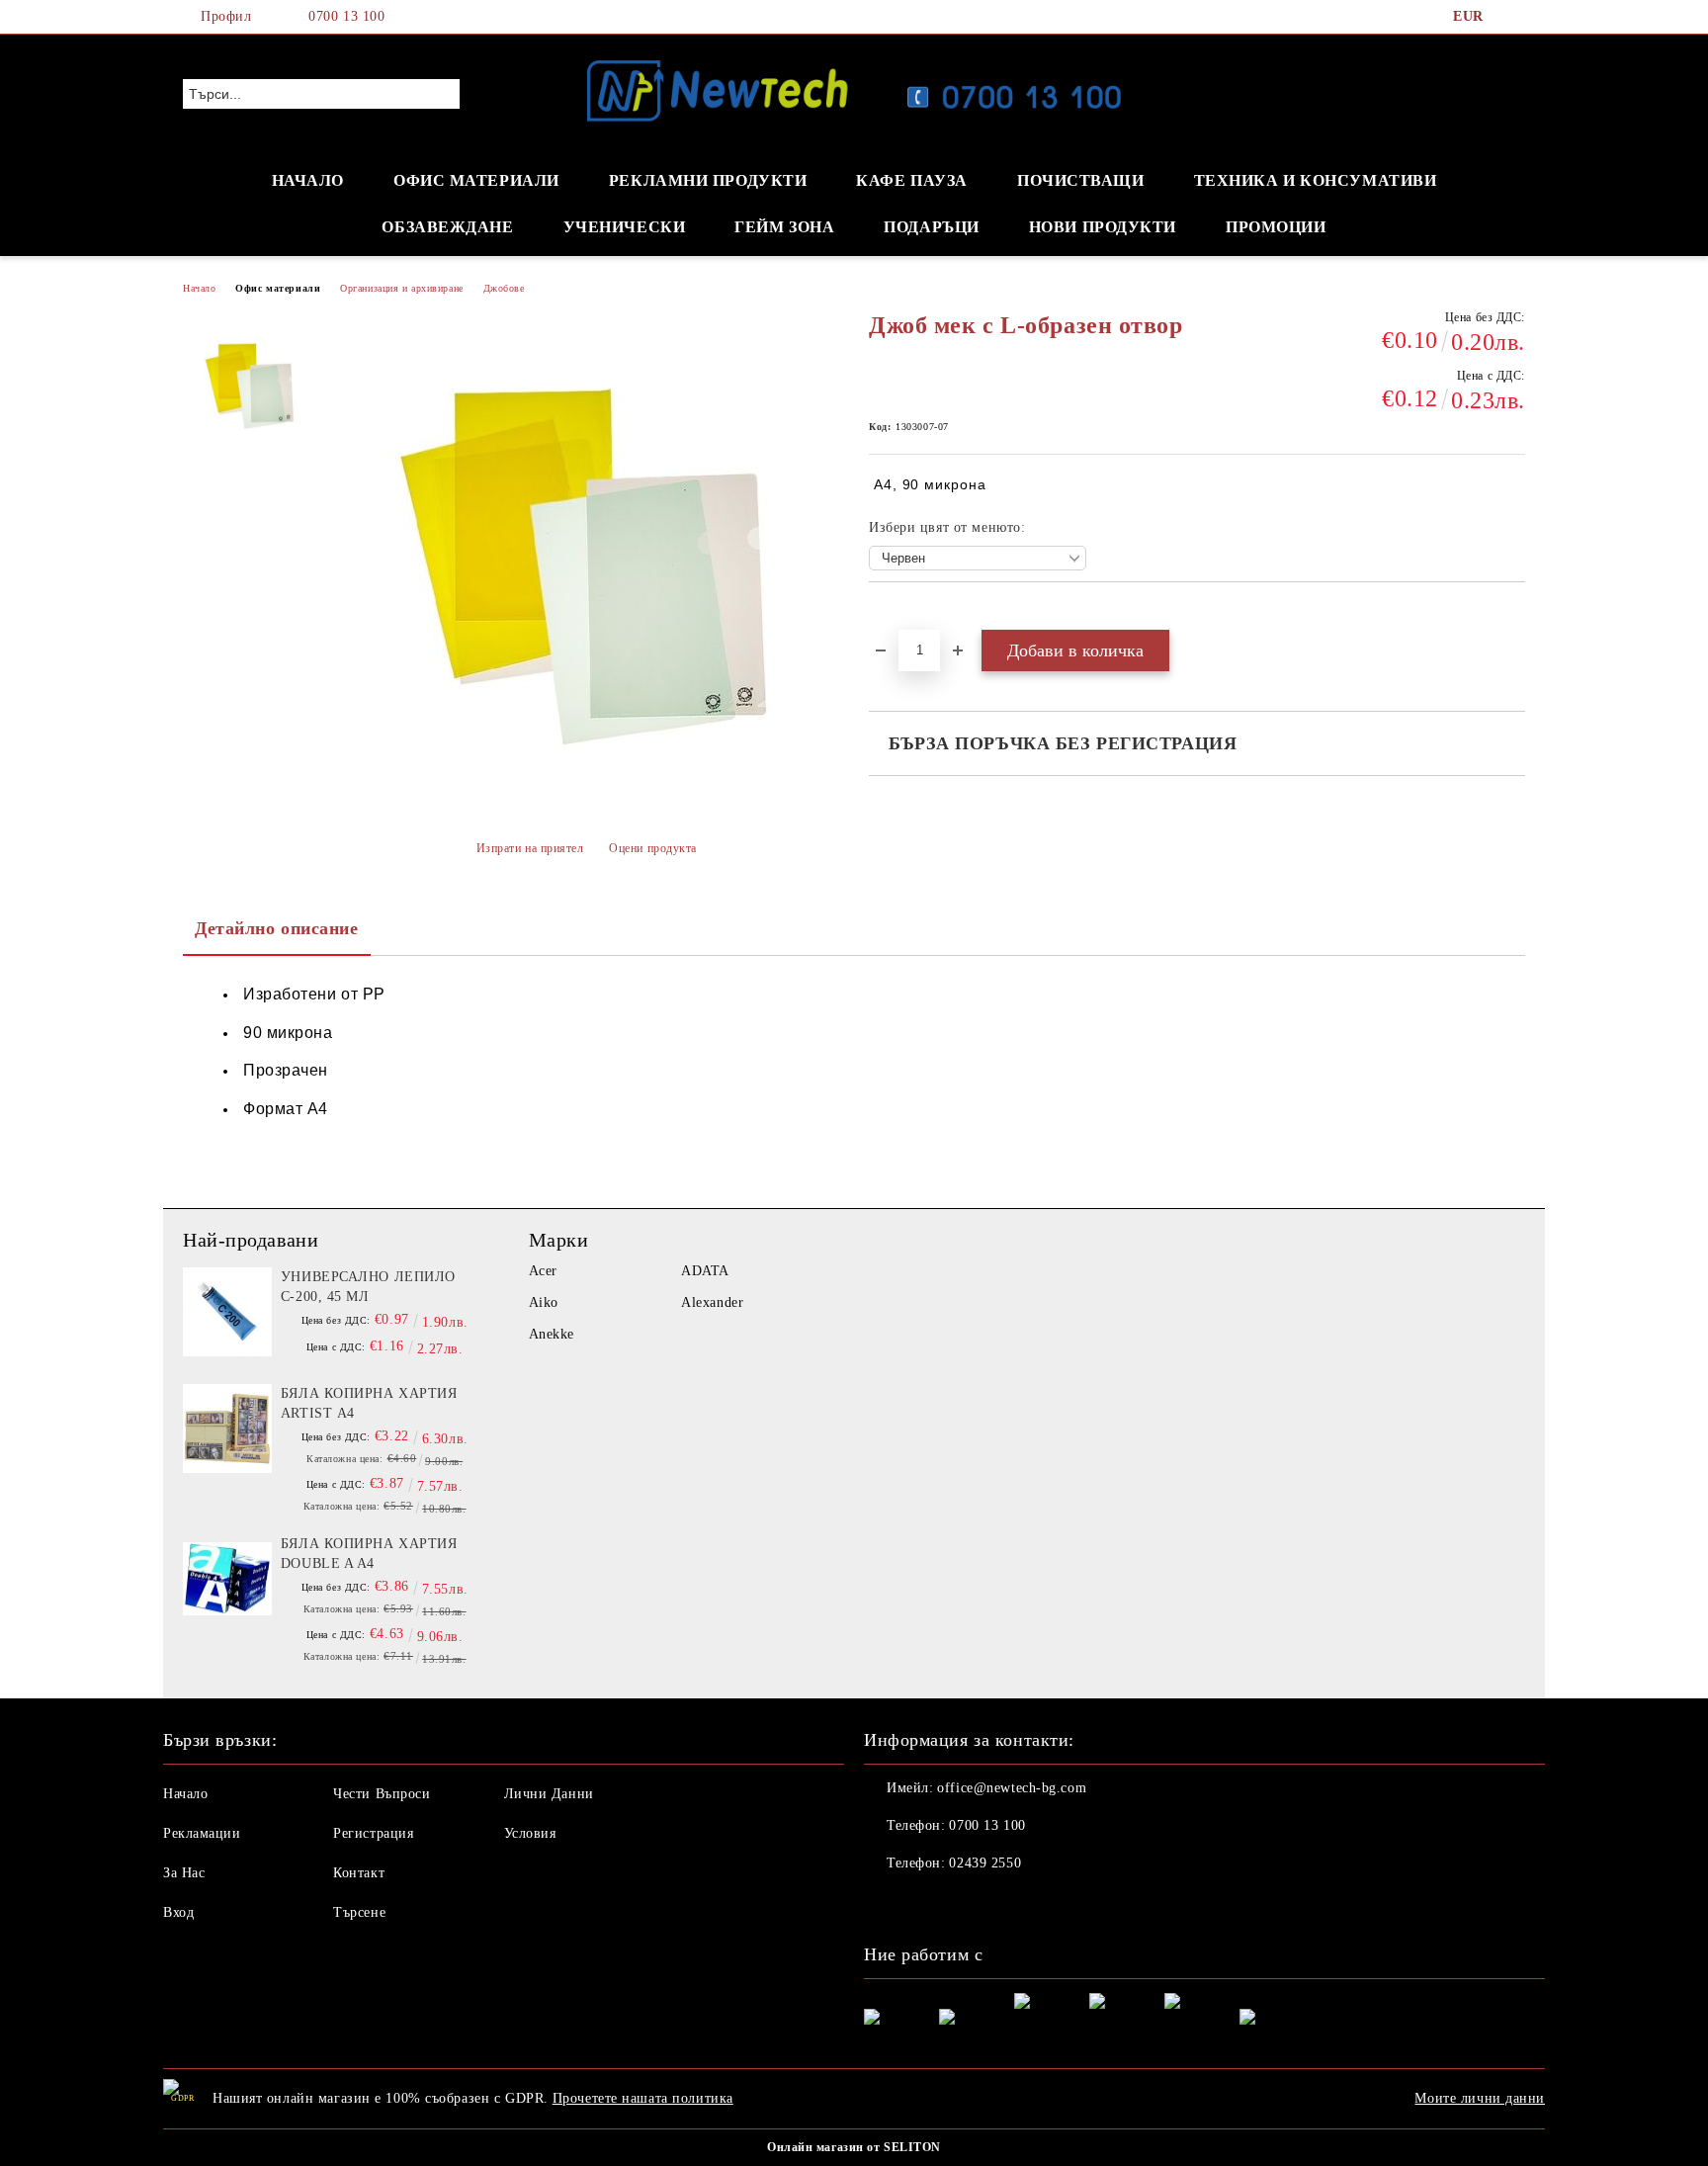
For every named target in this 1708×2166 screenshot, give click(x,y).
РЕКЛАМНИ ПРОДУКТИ (708, 180)
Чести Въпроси (382, 1794)
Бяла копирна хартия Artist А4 (369, 1403)
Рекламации (202, 1833)
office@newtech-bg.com (1012, 1788)
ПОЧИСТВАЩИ (1081, 180)
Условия (530, 1833)
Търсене (359, 1912)
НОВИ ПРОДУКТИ (1103, 227)
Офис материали (278, 288)
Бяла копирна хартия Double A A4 (369, 1554)
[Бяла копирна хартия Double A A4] (227, 1579)
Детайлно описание (277, 928)
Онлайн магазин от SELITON (854, 2147)
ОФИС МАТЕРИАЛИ (476, 180)
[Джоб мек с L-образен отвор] (250, 384)
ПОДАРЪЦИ (931, 227)
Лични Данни (549, 1794)
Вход (178, 1912)
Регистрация (373, 1833)
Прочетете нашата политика (643, 2098)
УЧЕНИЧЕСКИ (625, 227)
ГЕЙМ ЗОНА (784, 227)
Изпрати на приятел (530, 848)
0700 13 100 (346, 16)
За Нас (184, 1873)
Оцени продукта (653, 848)
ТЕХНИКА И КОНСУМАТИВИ (1316, 180)
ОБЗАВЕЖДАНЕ (447, 227)
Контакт (359, 1873)
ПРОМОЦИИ (1276, 227)
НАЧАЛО (308, 180)
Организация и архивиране (401, 288)
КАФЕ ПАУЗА (912, 180)
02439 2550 (985, 1863)
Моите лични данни (1480, 2098)
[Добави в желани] (907, 616)
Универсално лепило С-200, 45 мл (368, 1287)
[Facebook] (1514, 17)
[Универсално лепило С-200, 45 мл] (227, 1312)
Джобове (504, 288)
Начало (199, 288)
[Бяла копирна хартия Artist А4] (227, 1429)
